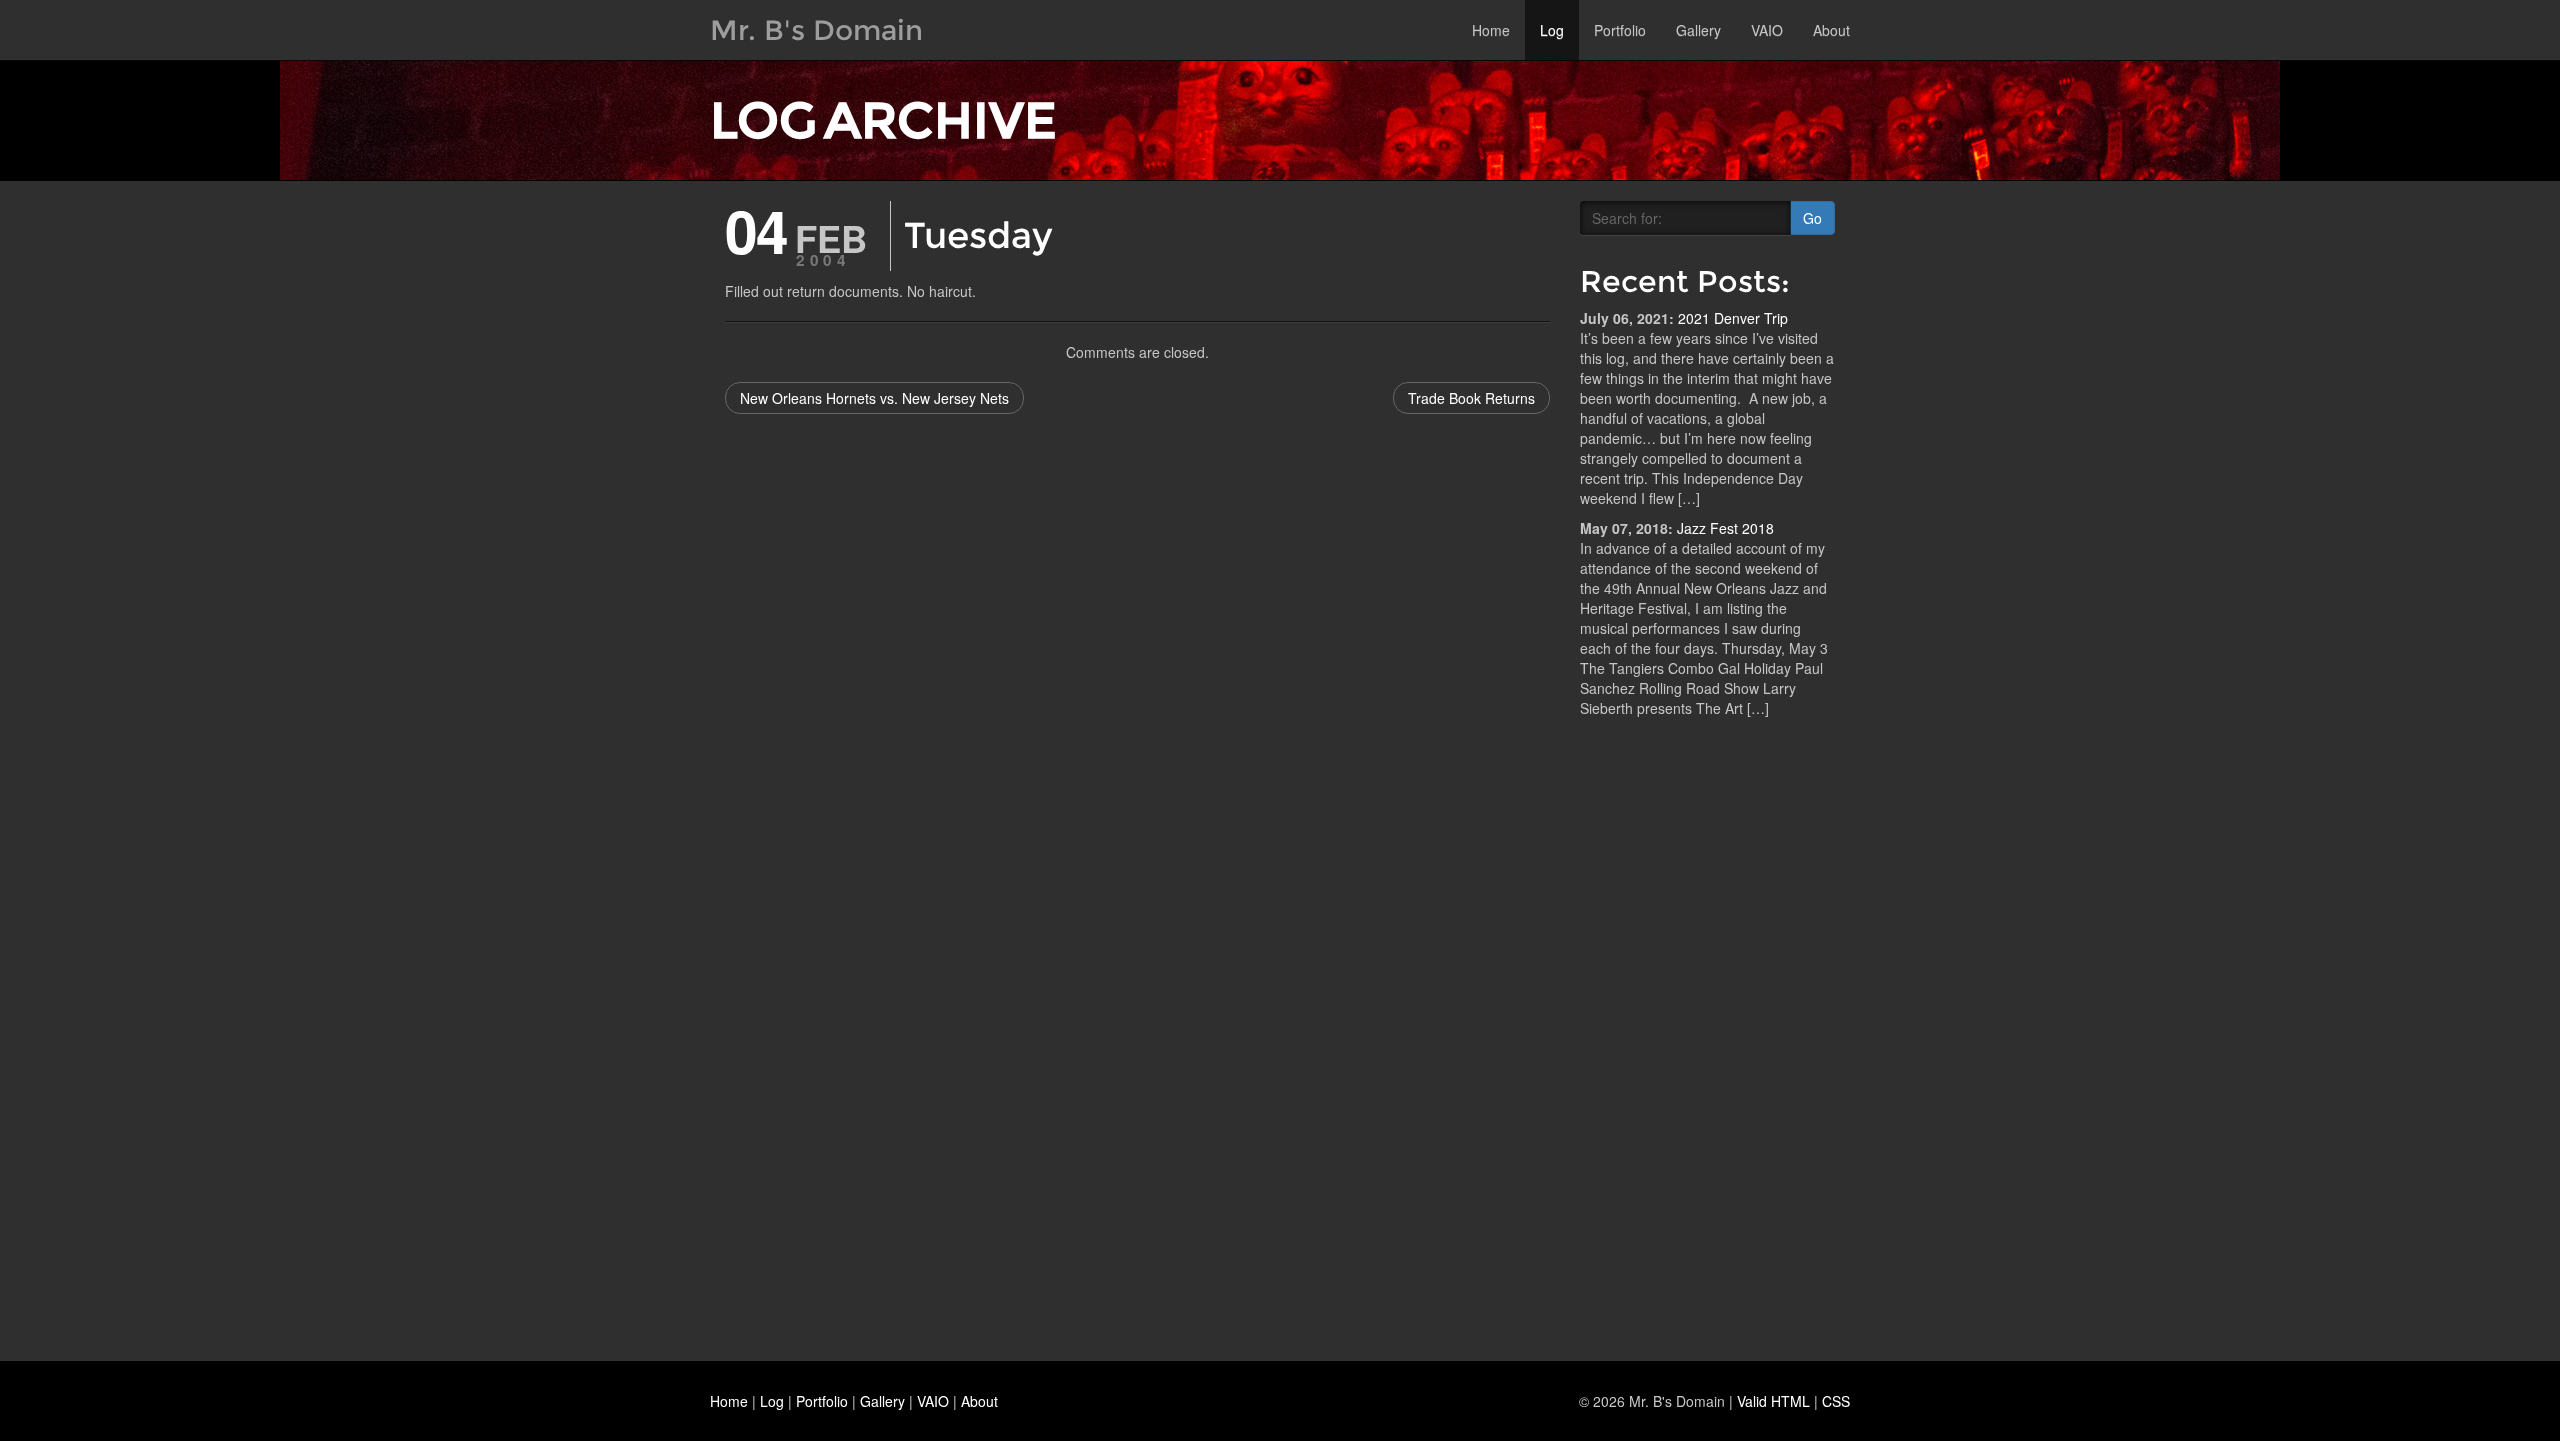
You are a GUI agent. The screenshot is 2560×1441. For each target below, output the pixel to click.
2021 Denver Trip (1733, 318)
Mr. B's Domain (816, 30)
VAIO (1767, 30)
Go (1812, 218)
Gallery (1698, 30)
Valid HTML (1773, 1401)
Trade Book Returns (1471, 398)
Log (1552, 30)
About (1831, 30)
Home (1491, 30)
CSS (1836, 1401)
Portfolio (1620, 30)
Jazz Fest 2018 (1725, 528)
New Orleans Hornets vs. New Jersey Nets (874, 398)
